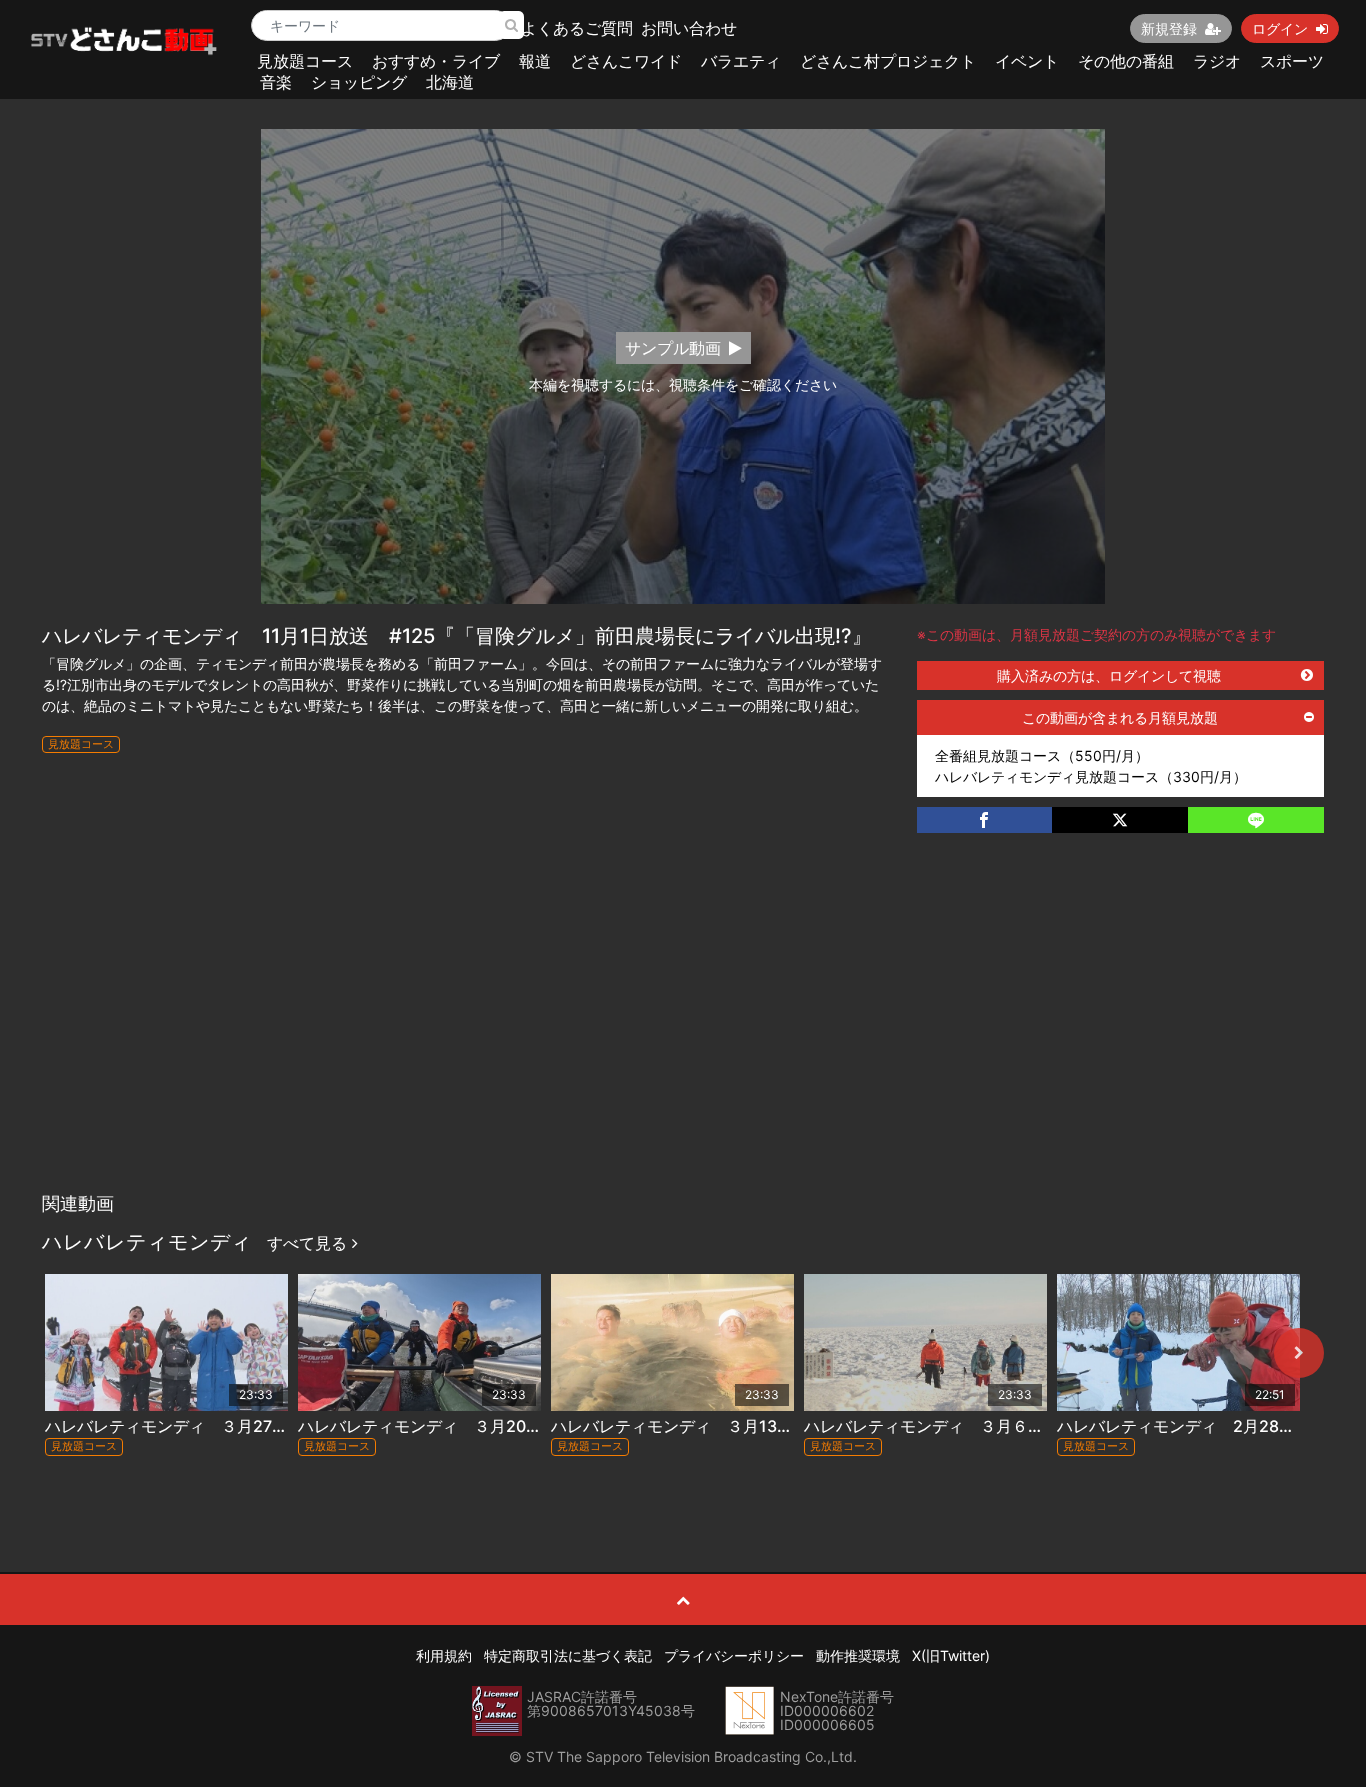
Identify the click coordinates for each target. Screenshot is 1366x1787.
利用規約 (444, 1655)
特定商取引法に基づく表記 (568, 1655)
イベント (1027, 61)
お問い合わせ (689, 28)
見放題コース (305, 61)
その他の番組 (1126, 61)
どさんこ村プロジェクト (888, 61)
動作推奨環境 (858, 1655)
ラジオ (1217, 61)
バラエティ (741, 61)
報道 (535, 61)
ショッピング (359, 82)
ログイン (1280, 28)
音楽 (276, 82)
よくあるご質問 (577, 28)
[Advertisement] (683, 1033)
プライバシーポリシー (734, 1655)
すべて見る (309, 1243)
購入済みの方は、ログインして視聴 (1109, 675)
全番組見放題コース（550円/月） (1042, 755)
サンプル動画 (673, 348)
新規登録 (1169, 28)
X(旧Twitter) (951, 1655)
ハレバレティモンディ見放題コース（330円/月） (1091, 776)
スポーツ (1292, 61)
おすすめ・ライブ (436, 61)
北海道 (450, 82)
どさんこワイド (626, 61)
